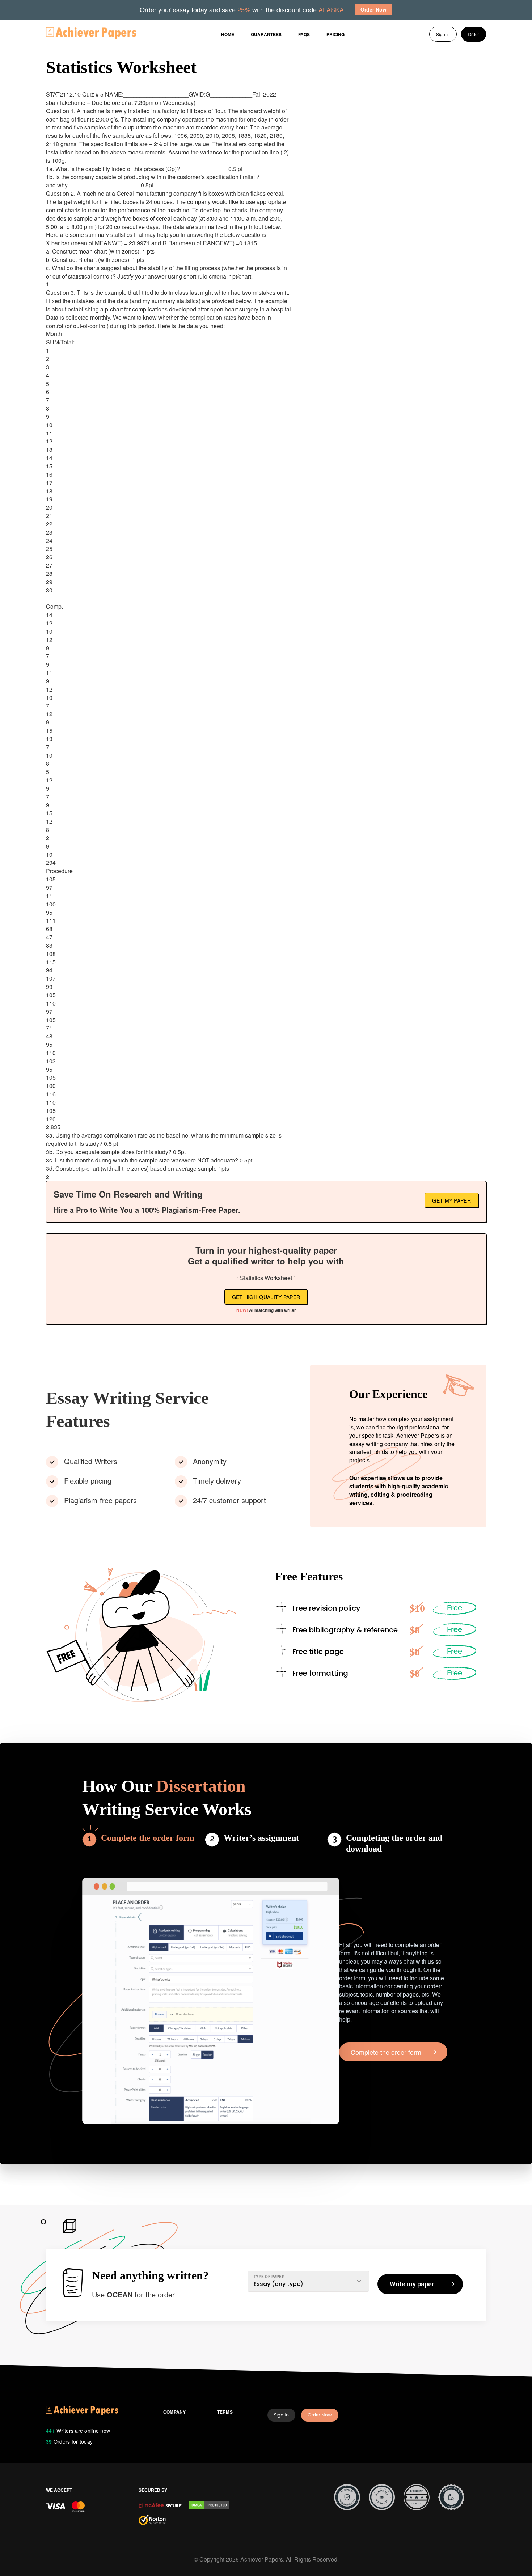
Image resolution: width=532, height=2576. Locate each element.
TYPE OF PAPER (269, 2277)
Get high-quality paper (266, 1297)
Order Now (320, 2415)
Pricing (335, 34)
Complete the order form (148, 1838)
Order (474, 34)
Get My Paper (451, 1200)
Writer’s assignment (261, 1838)
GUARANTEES (266, 34)
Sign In (443, 34)
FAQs (304, 34)
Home (228, 34)
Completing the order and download (394, 1843)
